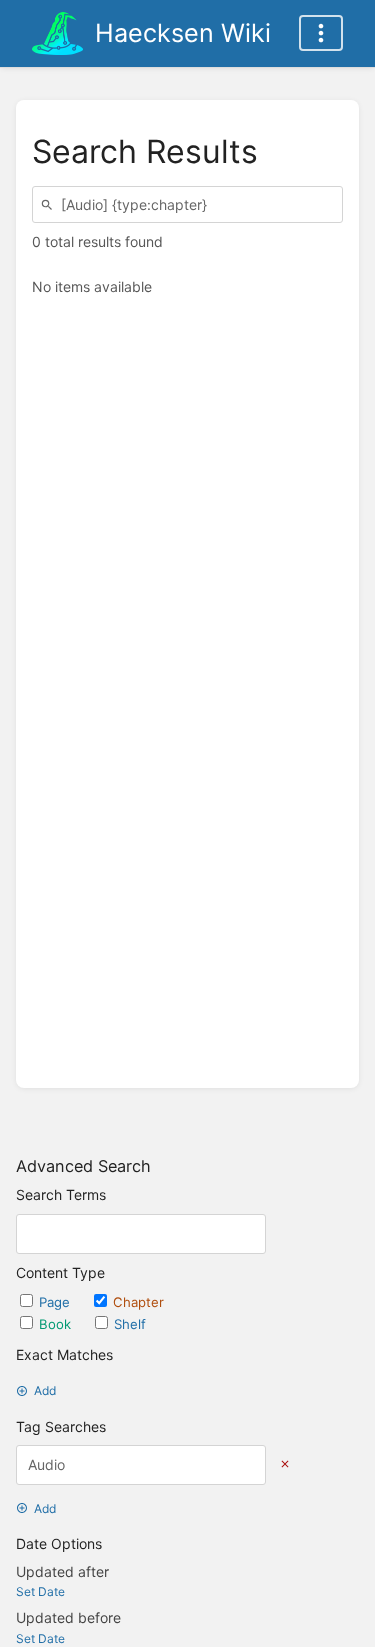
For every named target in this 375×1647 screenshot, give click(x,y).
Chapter (138, 1302)
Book (57, 1324)
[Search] (50, 204)
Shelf (130, 1324)
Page (56, 1302)
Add (45, 1390)
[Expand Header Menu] (321, 33)
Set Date (40, 1591)
